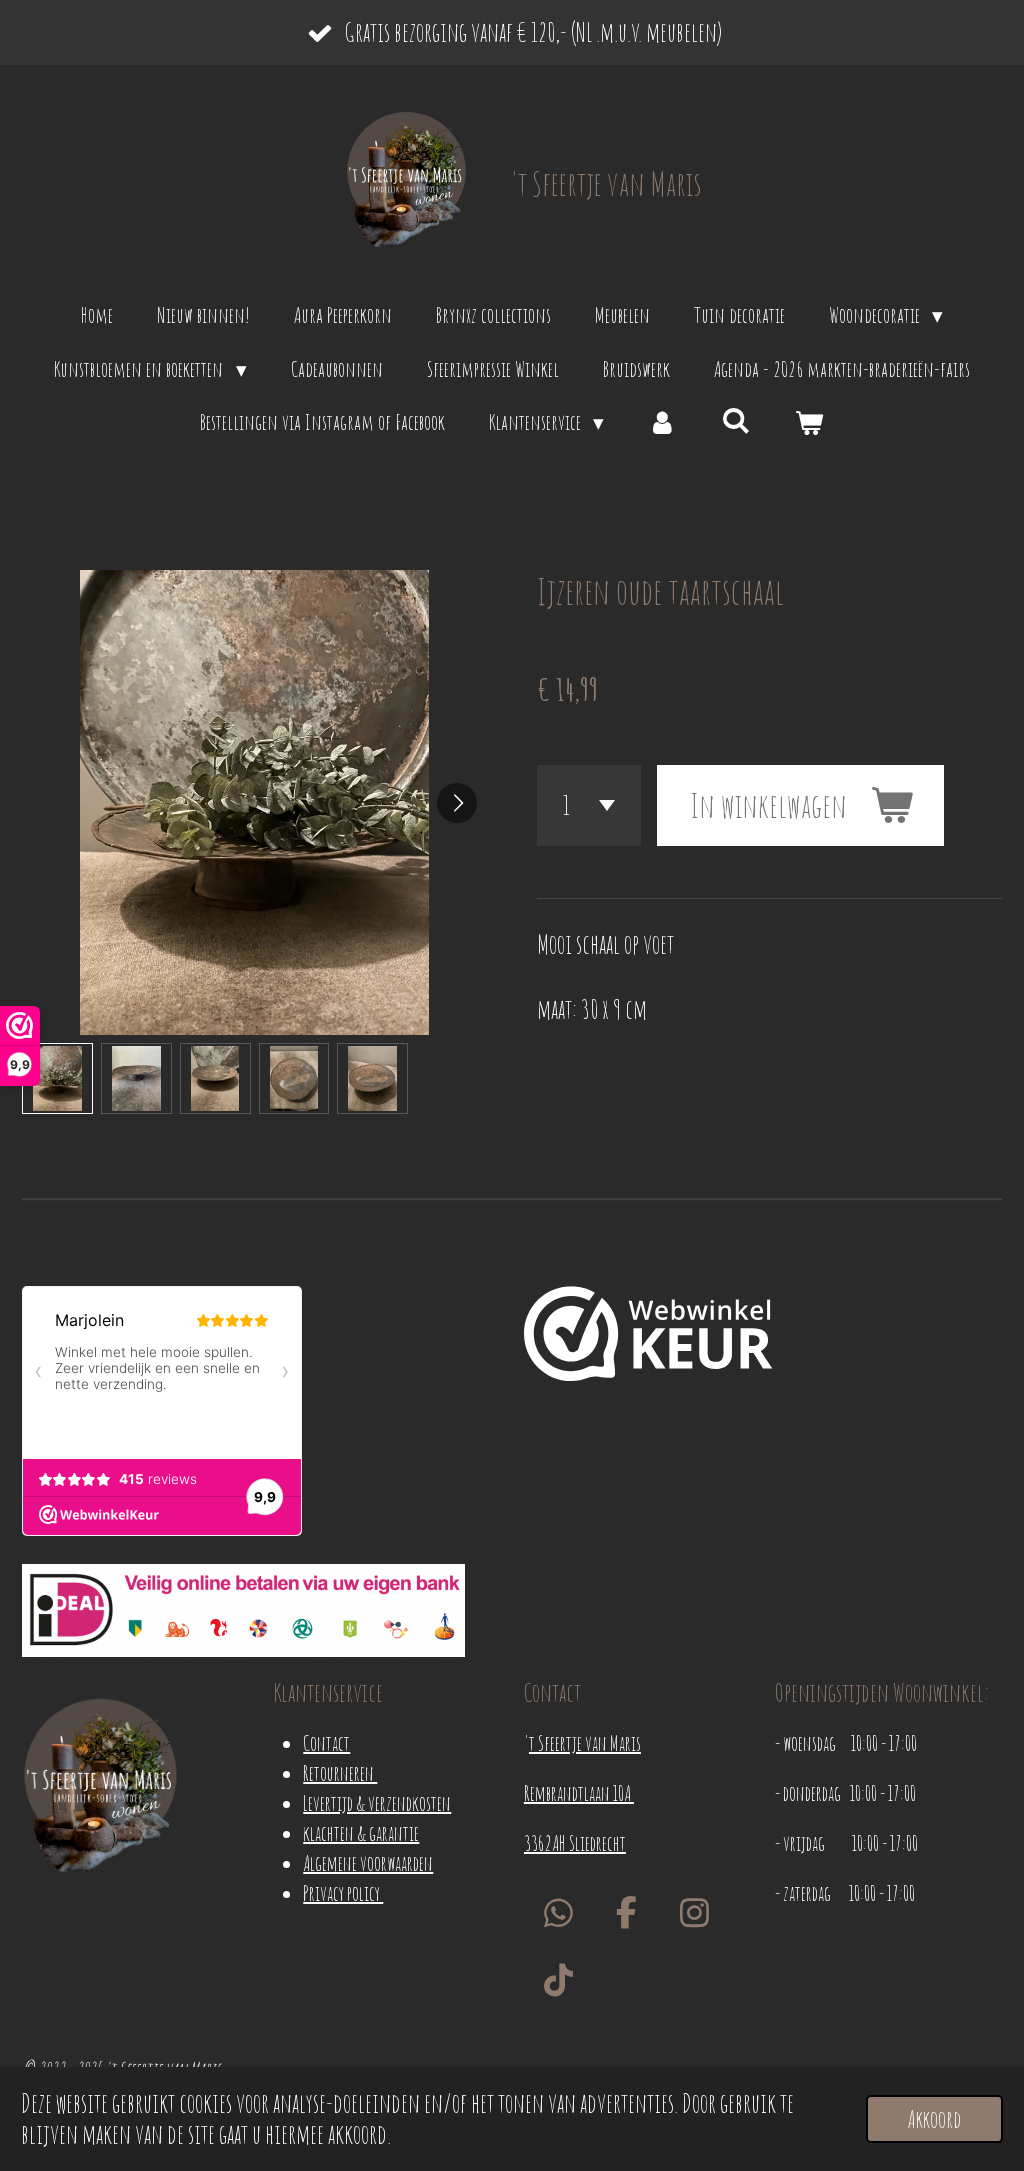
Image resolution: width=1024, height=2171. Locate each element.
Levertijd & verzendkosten (377, 1803)
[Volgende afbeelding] (457, 803)
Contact (326, 1743)
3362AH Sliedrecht (575, 1843)
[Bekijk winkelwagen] (809, 423)
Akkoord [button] (934, 2119)
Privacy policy (343, 1893)
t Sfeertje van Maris (585, 1743)
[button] (57, 1078)
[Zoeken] (736, 420)
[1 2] (589, 805)
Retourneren (340, 1773)
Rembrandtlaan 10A (579, 1793)
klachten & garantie (361, 1833)
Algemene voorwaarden (368, 1863)
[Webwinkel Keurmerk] (648, 1337)
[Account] (662, 423)
